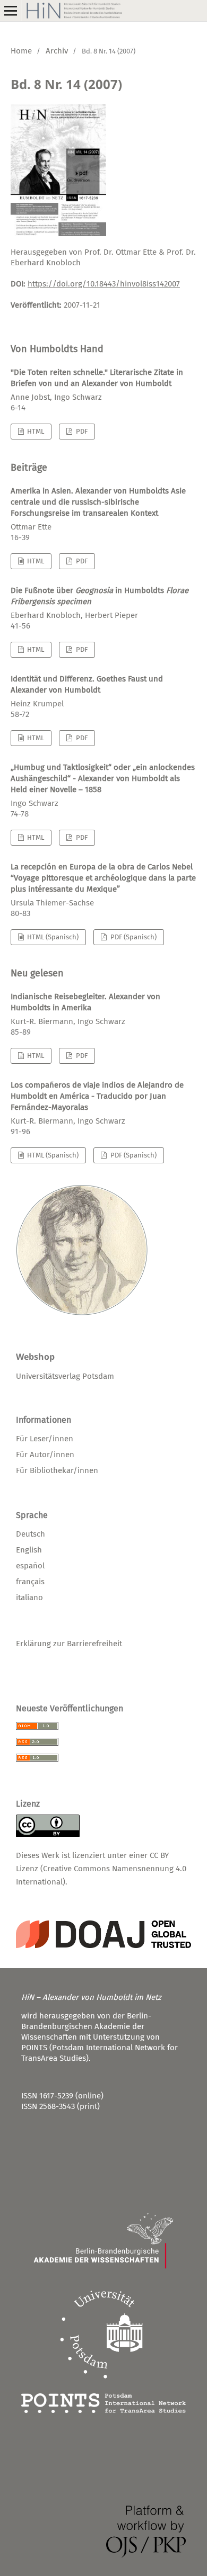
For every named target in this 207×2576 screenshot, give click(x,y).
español (30, 1566)
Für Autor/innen (45, 1455)
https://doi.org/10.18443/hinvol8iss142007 (104, 284)
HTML (35, 431)
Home (21, 51)
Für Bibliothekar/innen (57, 1470)
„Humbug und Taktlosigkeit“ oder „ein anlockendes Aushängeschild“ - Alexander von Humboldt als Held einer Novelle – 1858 (103, 778)
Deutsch (31, 1534)
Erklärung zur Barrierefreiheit (69, 1644)
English (29, 1550)
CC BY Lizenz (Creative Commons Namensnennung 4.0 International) (101, 1869)
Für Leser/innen (45, 1439)
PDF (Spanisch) (133, 937)
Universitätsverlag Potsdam (65, 1376)
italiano (29, 1597)
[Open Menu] (11, 11)
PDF (81, 431)
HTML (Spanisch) (52, 937)
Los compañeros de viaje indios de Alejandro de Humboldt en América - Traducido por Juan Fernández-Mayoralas (97, 1096)
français (30, 1582)
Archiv (57, 51)
